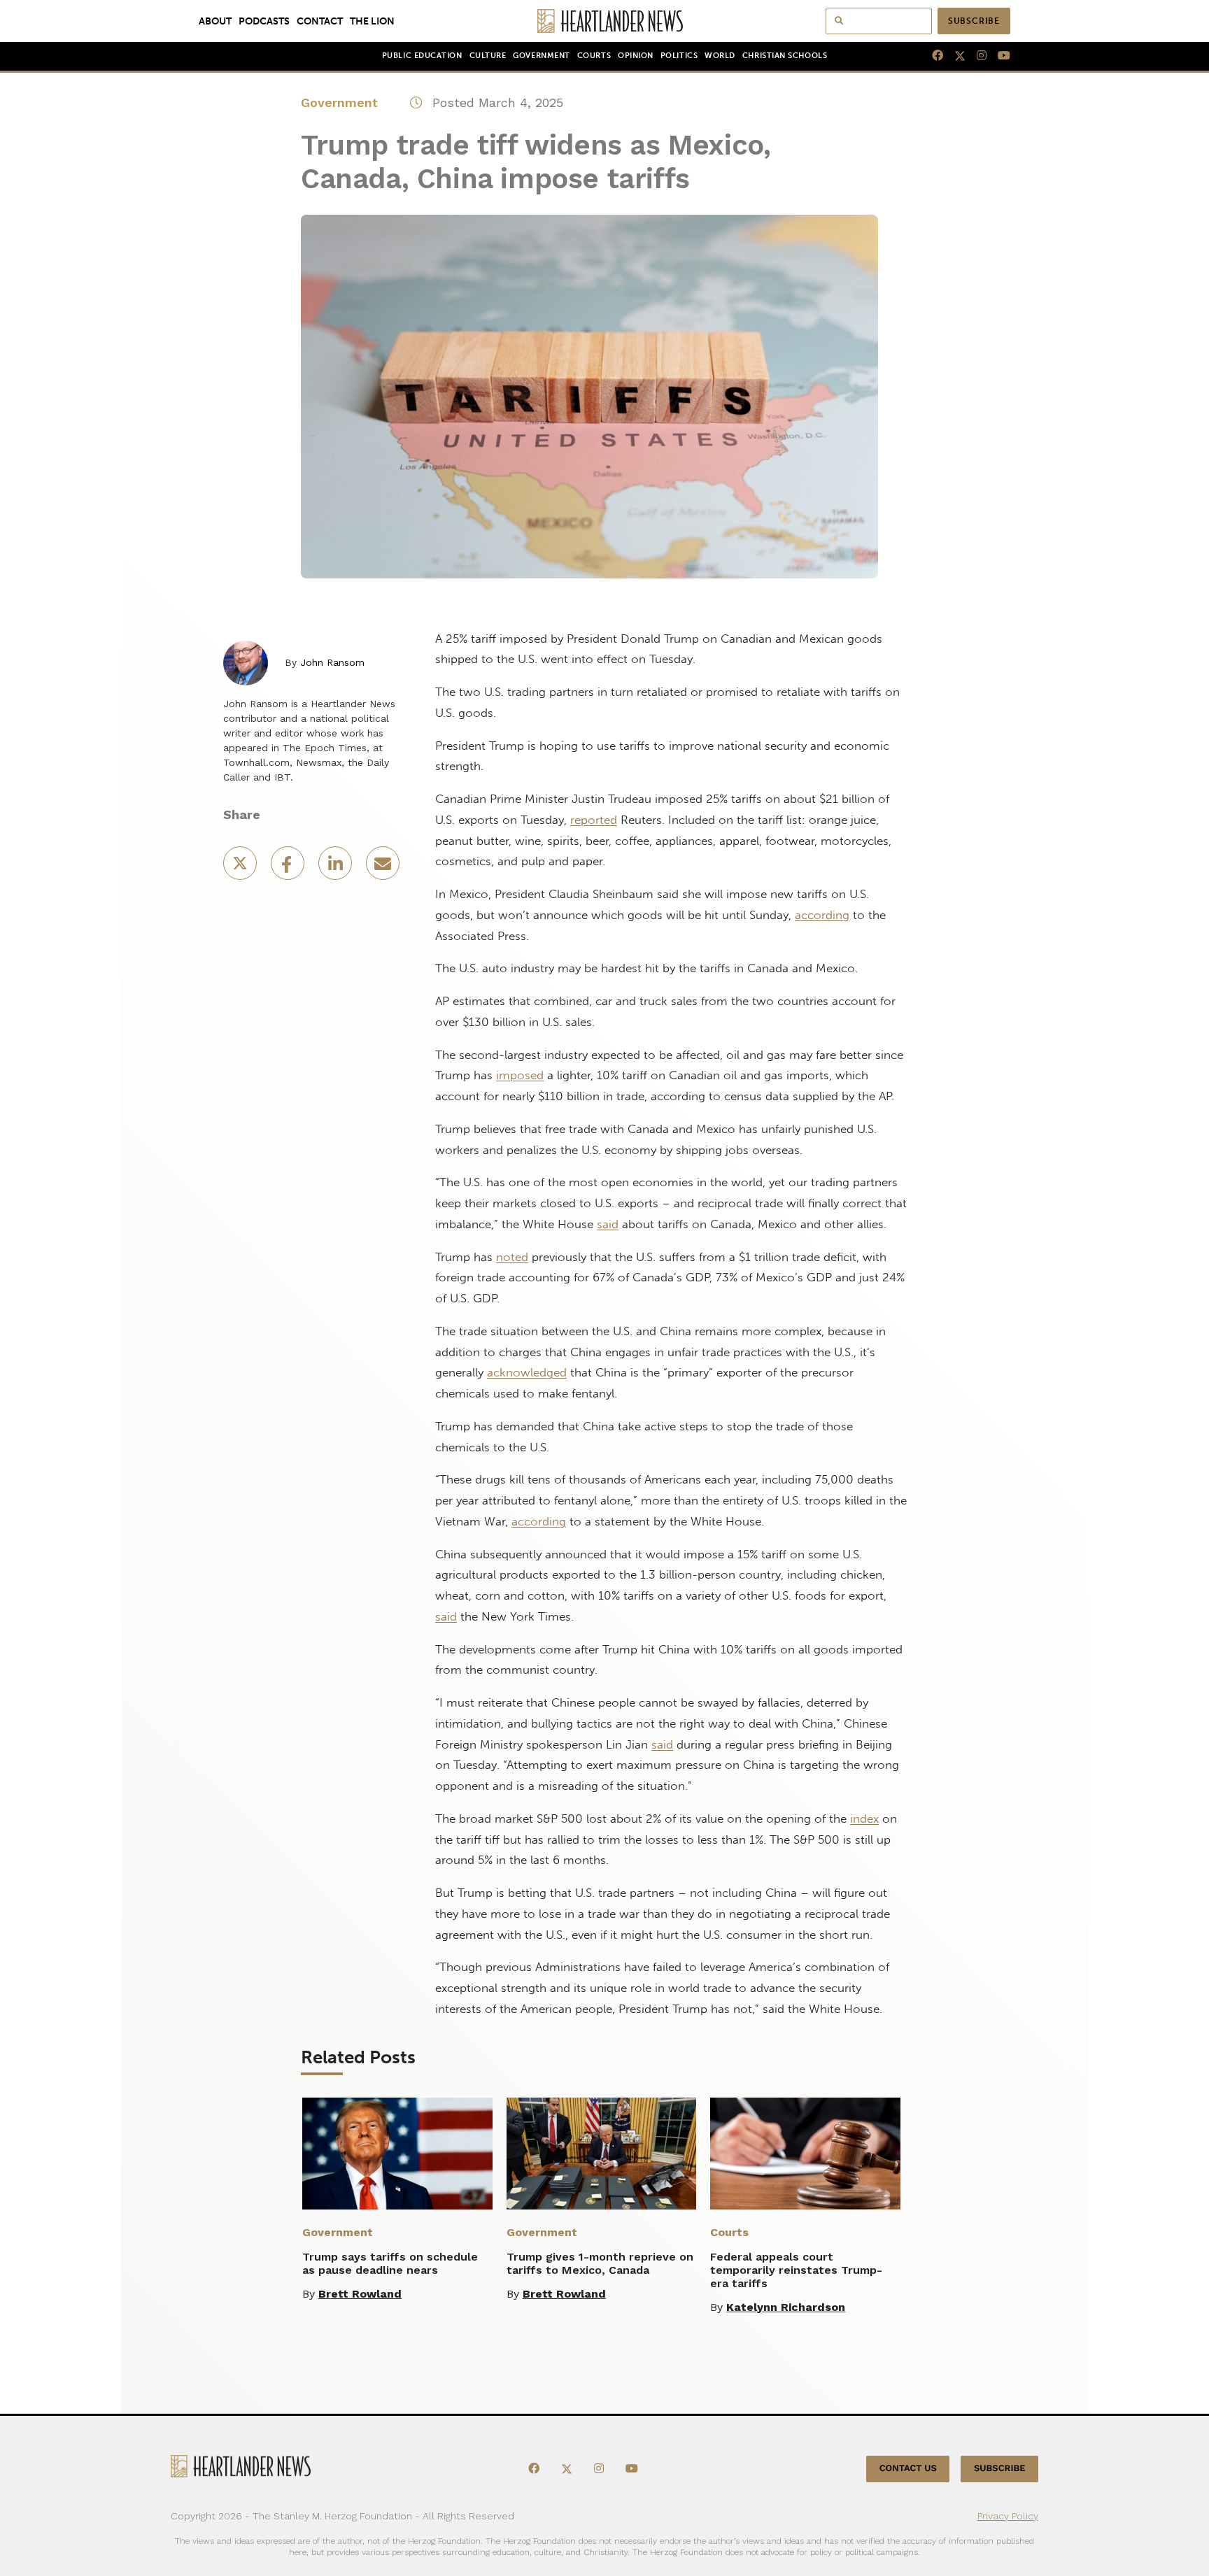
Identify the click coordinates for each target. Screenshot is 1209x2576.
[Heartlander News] (605, 21)
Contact (320, 21)
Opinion (636, 56)
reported (594, 820)
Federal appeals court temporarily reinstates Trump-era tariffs (796, 2270)
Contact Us (908, 2469)
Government (541, 56)
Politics (679, 56)
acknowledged (527, 1372)
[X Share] (241, 868)
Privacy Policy (1008, 2515)
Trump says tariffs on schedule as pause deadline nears (390, 2263)
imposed (520, 1075)
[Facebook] (932, 56)
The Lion (372, 21)
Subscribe (974, 21)
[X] (954, 56)
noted (512, 1257)
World (720, 56)
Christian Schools (785, 56)
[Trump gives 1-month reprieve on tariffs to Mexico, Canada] (602, 2154)
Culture (488, 56)
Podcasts (264, 21)
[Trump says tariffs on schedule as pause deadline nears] (397, 2154)
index (864, 1819)
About (215, 21)
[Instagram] (976, 56)
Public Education (422, 56)
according (822, 915)
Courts (594, 56)
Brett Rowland (360, 2294)
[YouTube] (998, 56)
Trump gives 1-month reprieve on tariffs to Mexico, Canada (600, 2263)
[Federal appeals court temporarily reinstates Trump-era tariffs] (805, 2154)
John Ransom (332, 662)
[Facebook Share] (289, 868)
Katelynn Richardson (786, 2307)
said (608, 1224)
